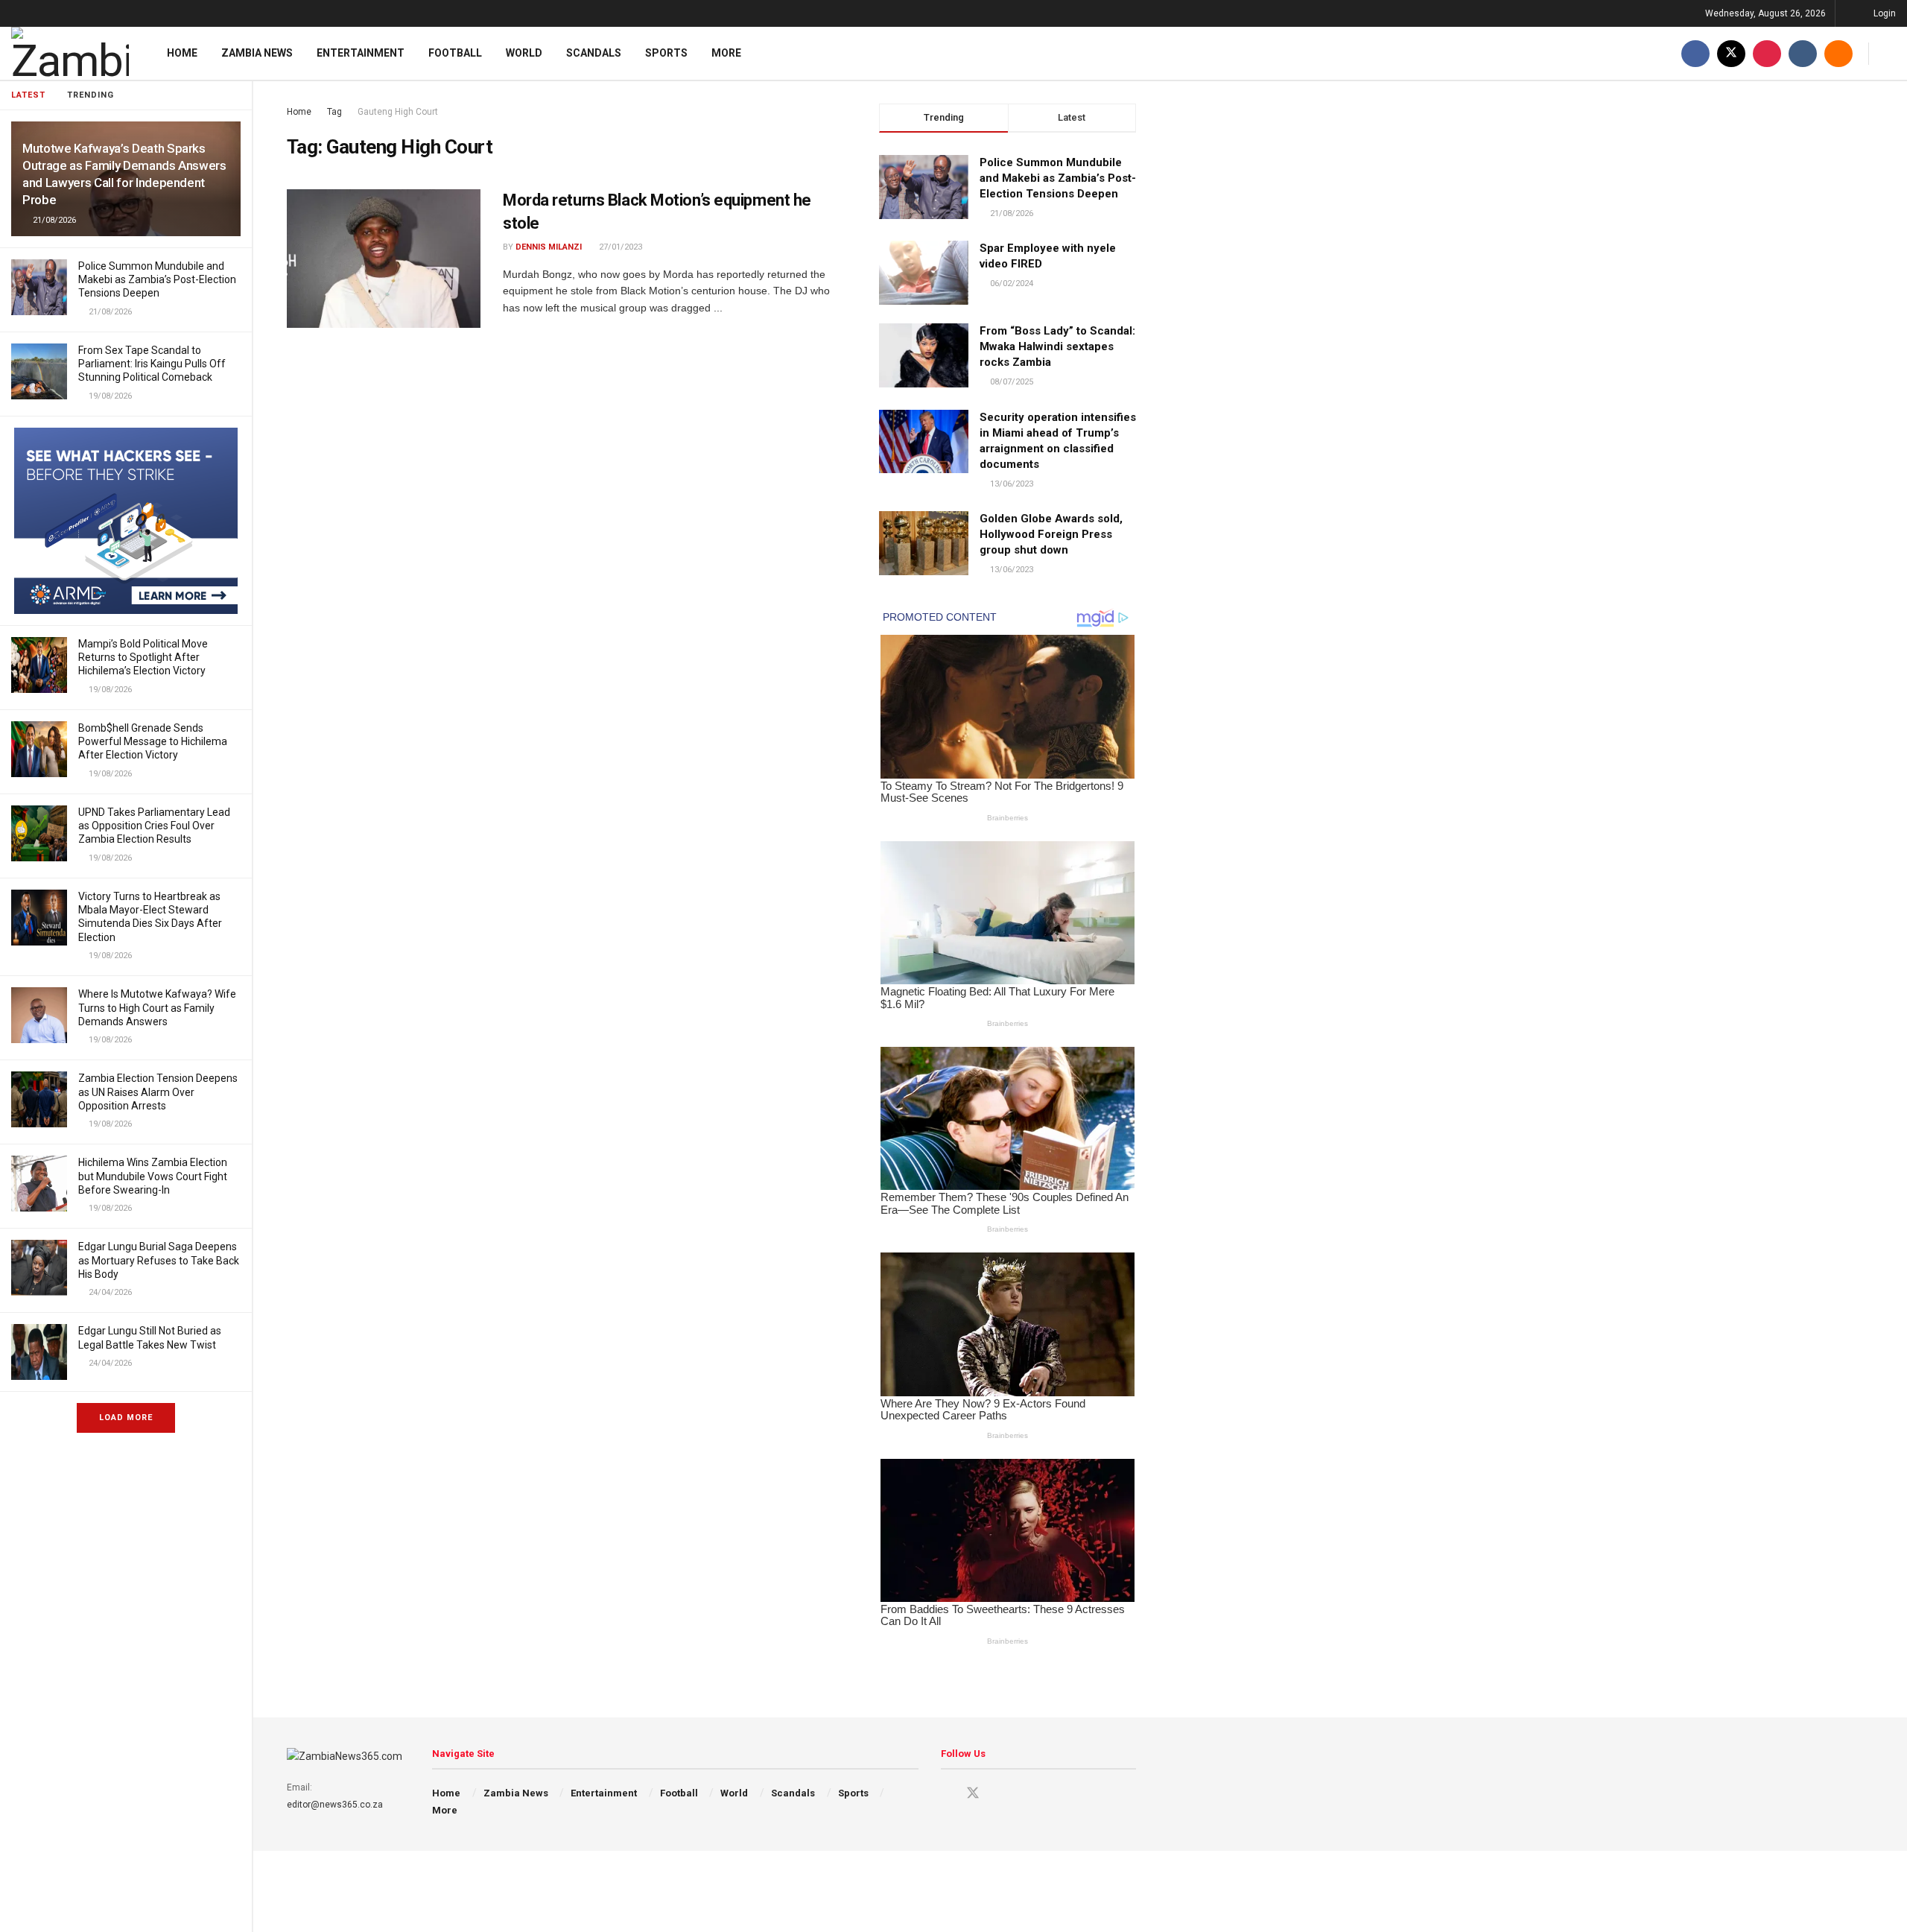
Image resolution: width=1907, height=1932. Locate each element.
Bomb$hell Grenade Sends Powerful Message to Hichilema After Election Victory (153, 741)
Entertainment (361, 53)
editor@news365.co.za (335, 1805)
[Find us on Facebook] (1695, 53)
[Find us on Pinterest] (1767, 53)
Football (455, 53)
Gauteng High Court (398, 112)
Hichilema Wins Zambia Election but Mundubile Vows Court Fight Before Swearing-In (153, 1176)
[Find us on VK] (1803, 53)
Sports (666, 53)
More (726, 53)
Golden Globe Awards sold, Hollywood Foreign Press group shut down (1051, 534)
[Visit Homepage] (70, 53)
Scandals (594, 53)
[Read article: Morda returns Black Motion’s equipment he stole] (384, 259)
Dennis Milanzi (549, 247)
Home (182, 53)
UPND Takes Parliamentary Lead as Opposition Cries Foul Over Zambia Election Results (154, 826)
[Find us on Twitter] (1731, 53)
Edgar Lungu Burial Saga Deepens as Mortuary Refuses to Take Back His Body (159, 1260)
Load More (126, 1418)
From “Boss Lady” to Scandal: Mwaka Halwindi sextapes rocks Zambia (1057, 346)
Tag (334, 112)
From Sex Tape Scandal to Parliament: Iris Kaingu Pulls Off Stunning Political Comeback (152, 364)
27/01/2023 (619, 247)
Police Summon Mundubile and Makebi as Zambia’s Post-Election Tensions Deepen (157, 279)
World (524, 53)
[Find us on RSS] (1838, 53)
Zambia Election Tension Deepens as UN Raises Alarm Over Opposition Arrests (158, 1092)
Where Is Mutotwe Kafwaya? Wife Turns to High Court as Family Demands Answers (157, 1007)
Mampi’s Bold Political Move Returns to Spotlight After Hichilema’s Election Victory (143, 657)
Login (1884, 13)
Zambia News (257, 53)
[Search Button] (1890, 53)
